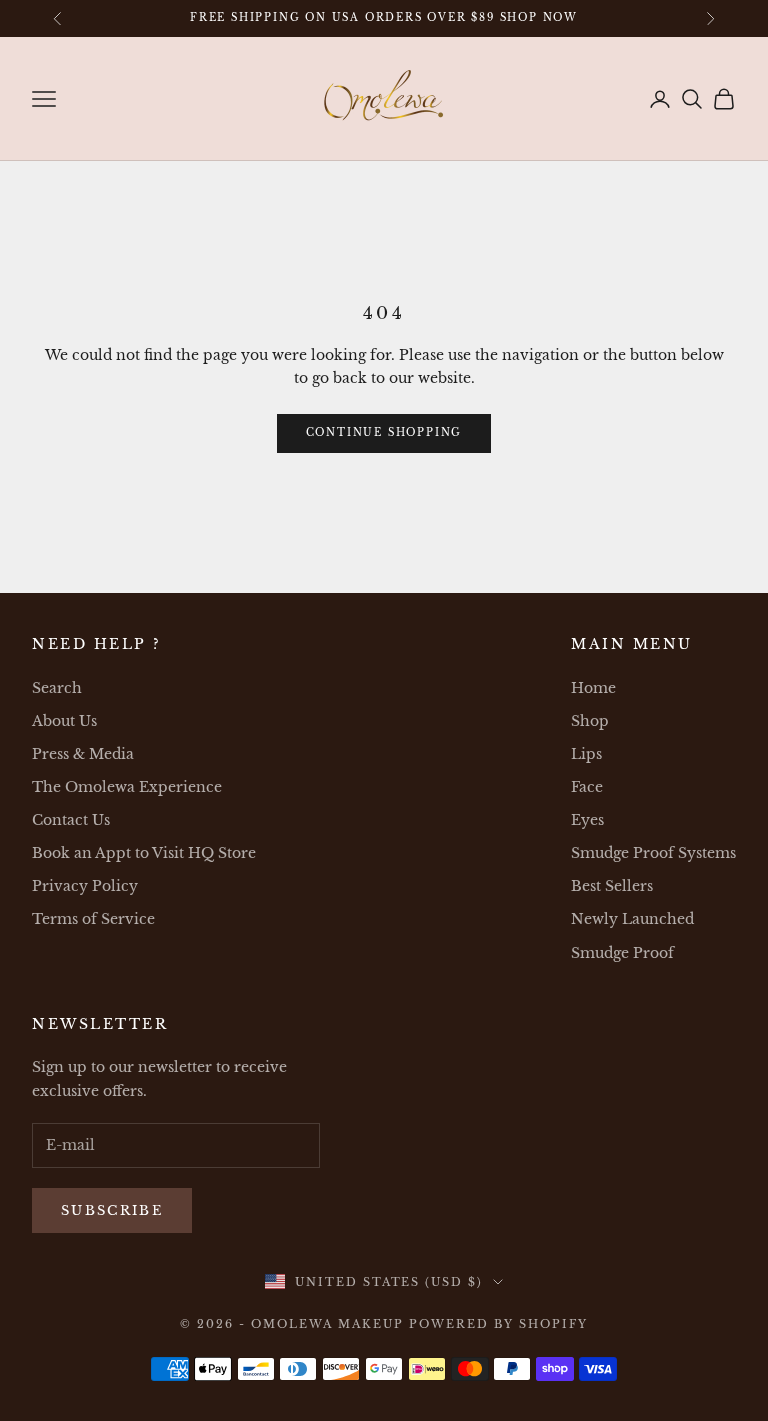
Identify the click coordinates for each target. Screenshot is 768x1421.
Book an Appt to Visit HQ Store (144, 853)
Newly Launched (632, 919)
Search (57, 688)
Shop (590, 721)
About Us (64, 721)
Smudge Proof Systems (653, 853)
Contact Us (71, 820)
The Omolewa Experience (127, 787)
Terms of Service (93, 919)
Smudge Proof (622, 953)
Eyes (587, 820)
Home (593, 688)
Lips (586, 754)
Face (587, 787)
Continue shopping (384, 432)
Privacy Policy (85, 886)
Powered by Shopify (498, 1324)
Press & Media (83, 754)
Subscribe (112, 1210)
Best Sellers (612, 886)
